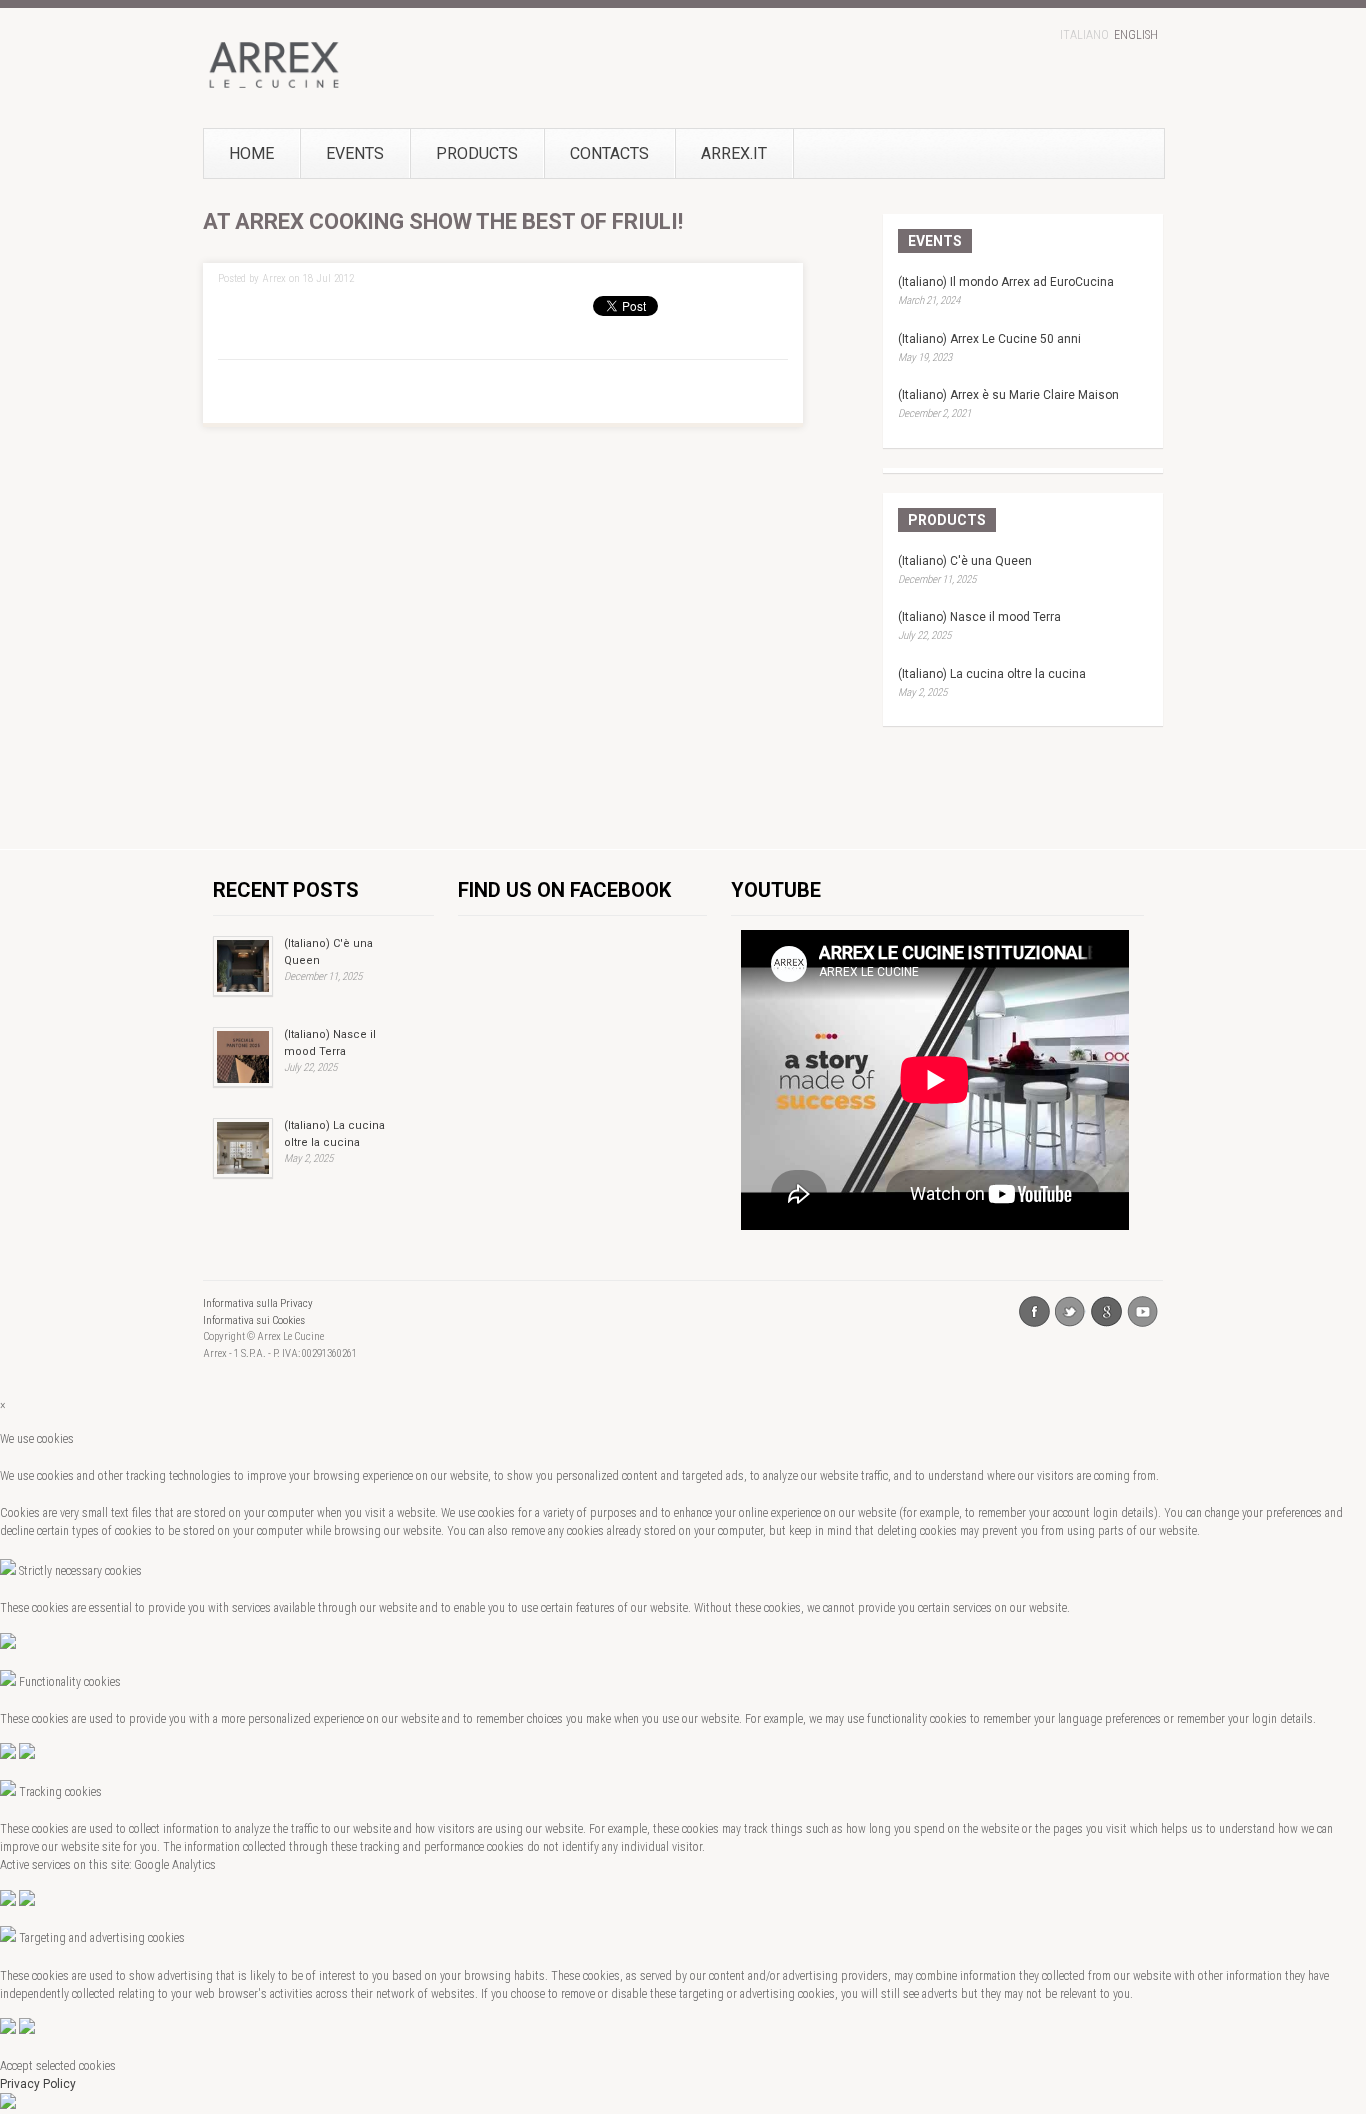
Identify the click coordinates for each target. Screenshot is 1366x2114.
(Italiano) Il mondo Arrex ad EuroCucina (1006, 282)
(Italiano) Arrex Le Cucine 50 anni (989, 339)
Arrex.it (734, 153)
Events (355, 153)
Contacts (609, 153)
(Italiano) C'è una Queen (965, 561)
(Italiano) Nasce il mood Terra (979, 617)
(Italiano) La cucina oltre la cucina (992, 674)
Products (477, 153)
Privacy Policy (38, 2084)
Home (251, 153)
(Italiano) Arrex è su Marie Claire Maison (1008, 395)
